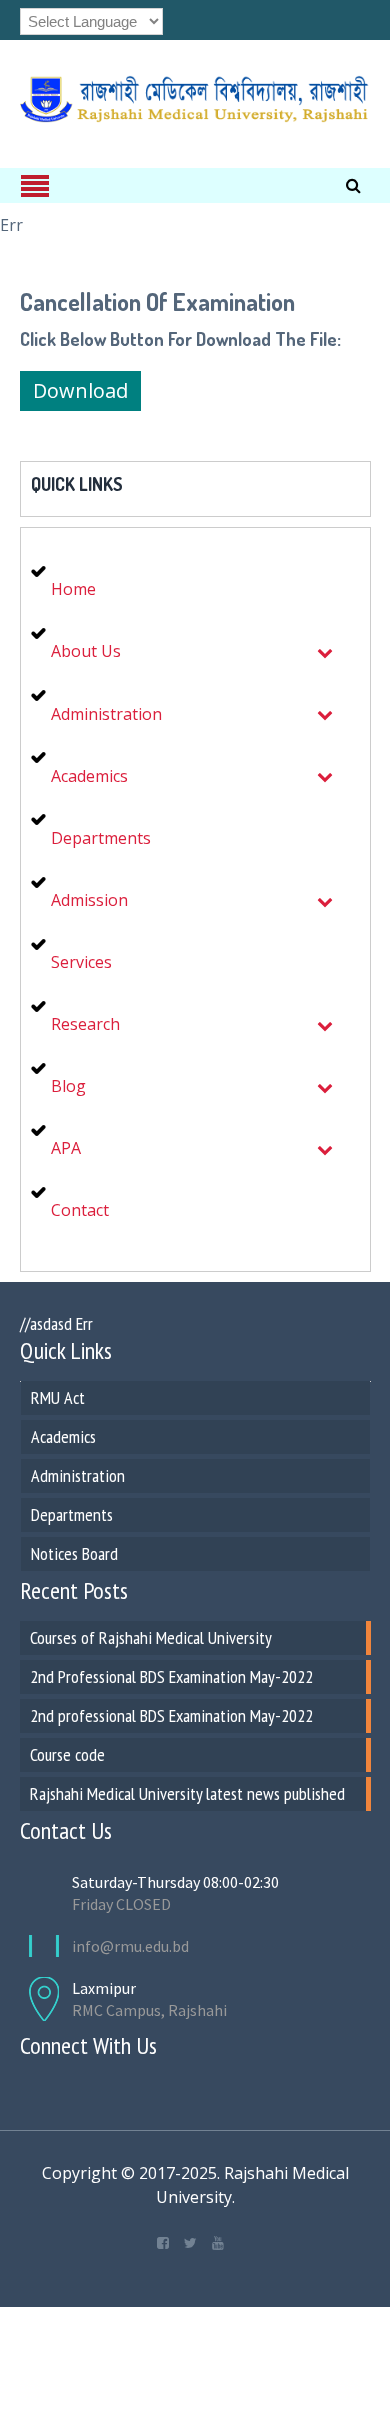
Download (80, 390)
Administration (78, 1475)
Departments (72, 1514)
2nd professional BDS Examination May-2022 (171, 1715)
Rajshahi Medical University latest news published (187, 1793)
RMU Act (58, 1397)
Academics (63, 1436)
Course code (67, 1754)
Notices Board (74, 1553)
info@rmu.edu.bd (130, 1946)
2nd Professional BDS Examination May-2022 (171, 1676)
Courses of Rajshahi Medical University (151, 1637)
